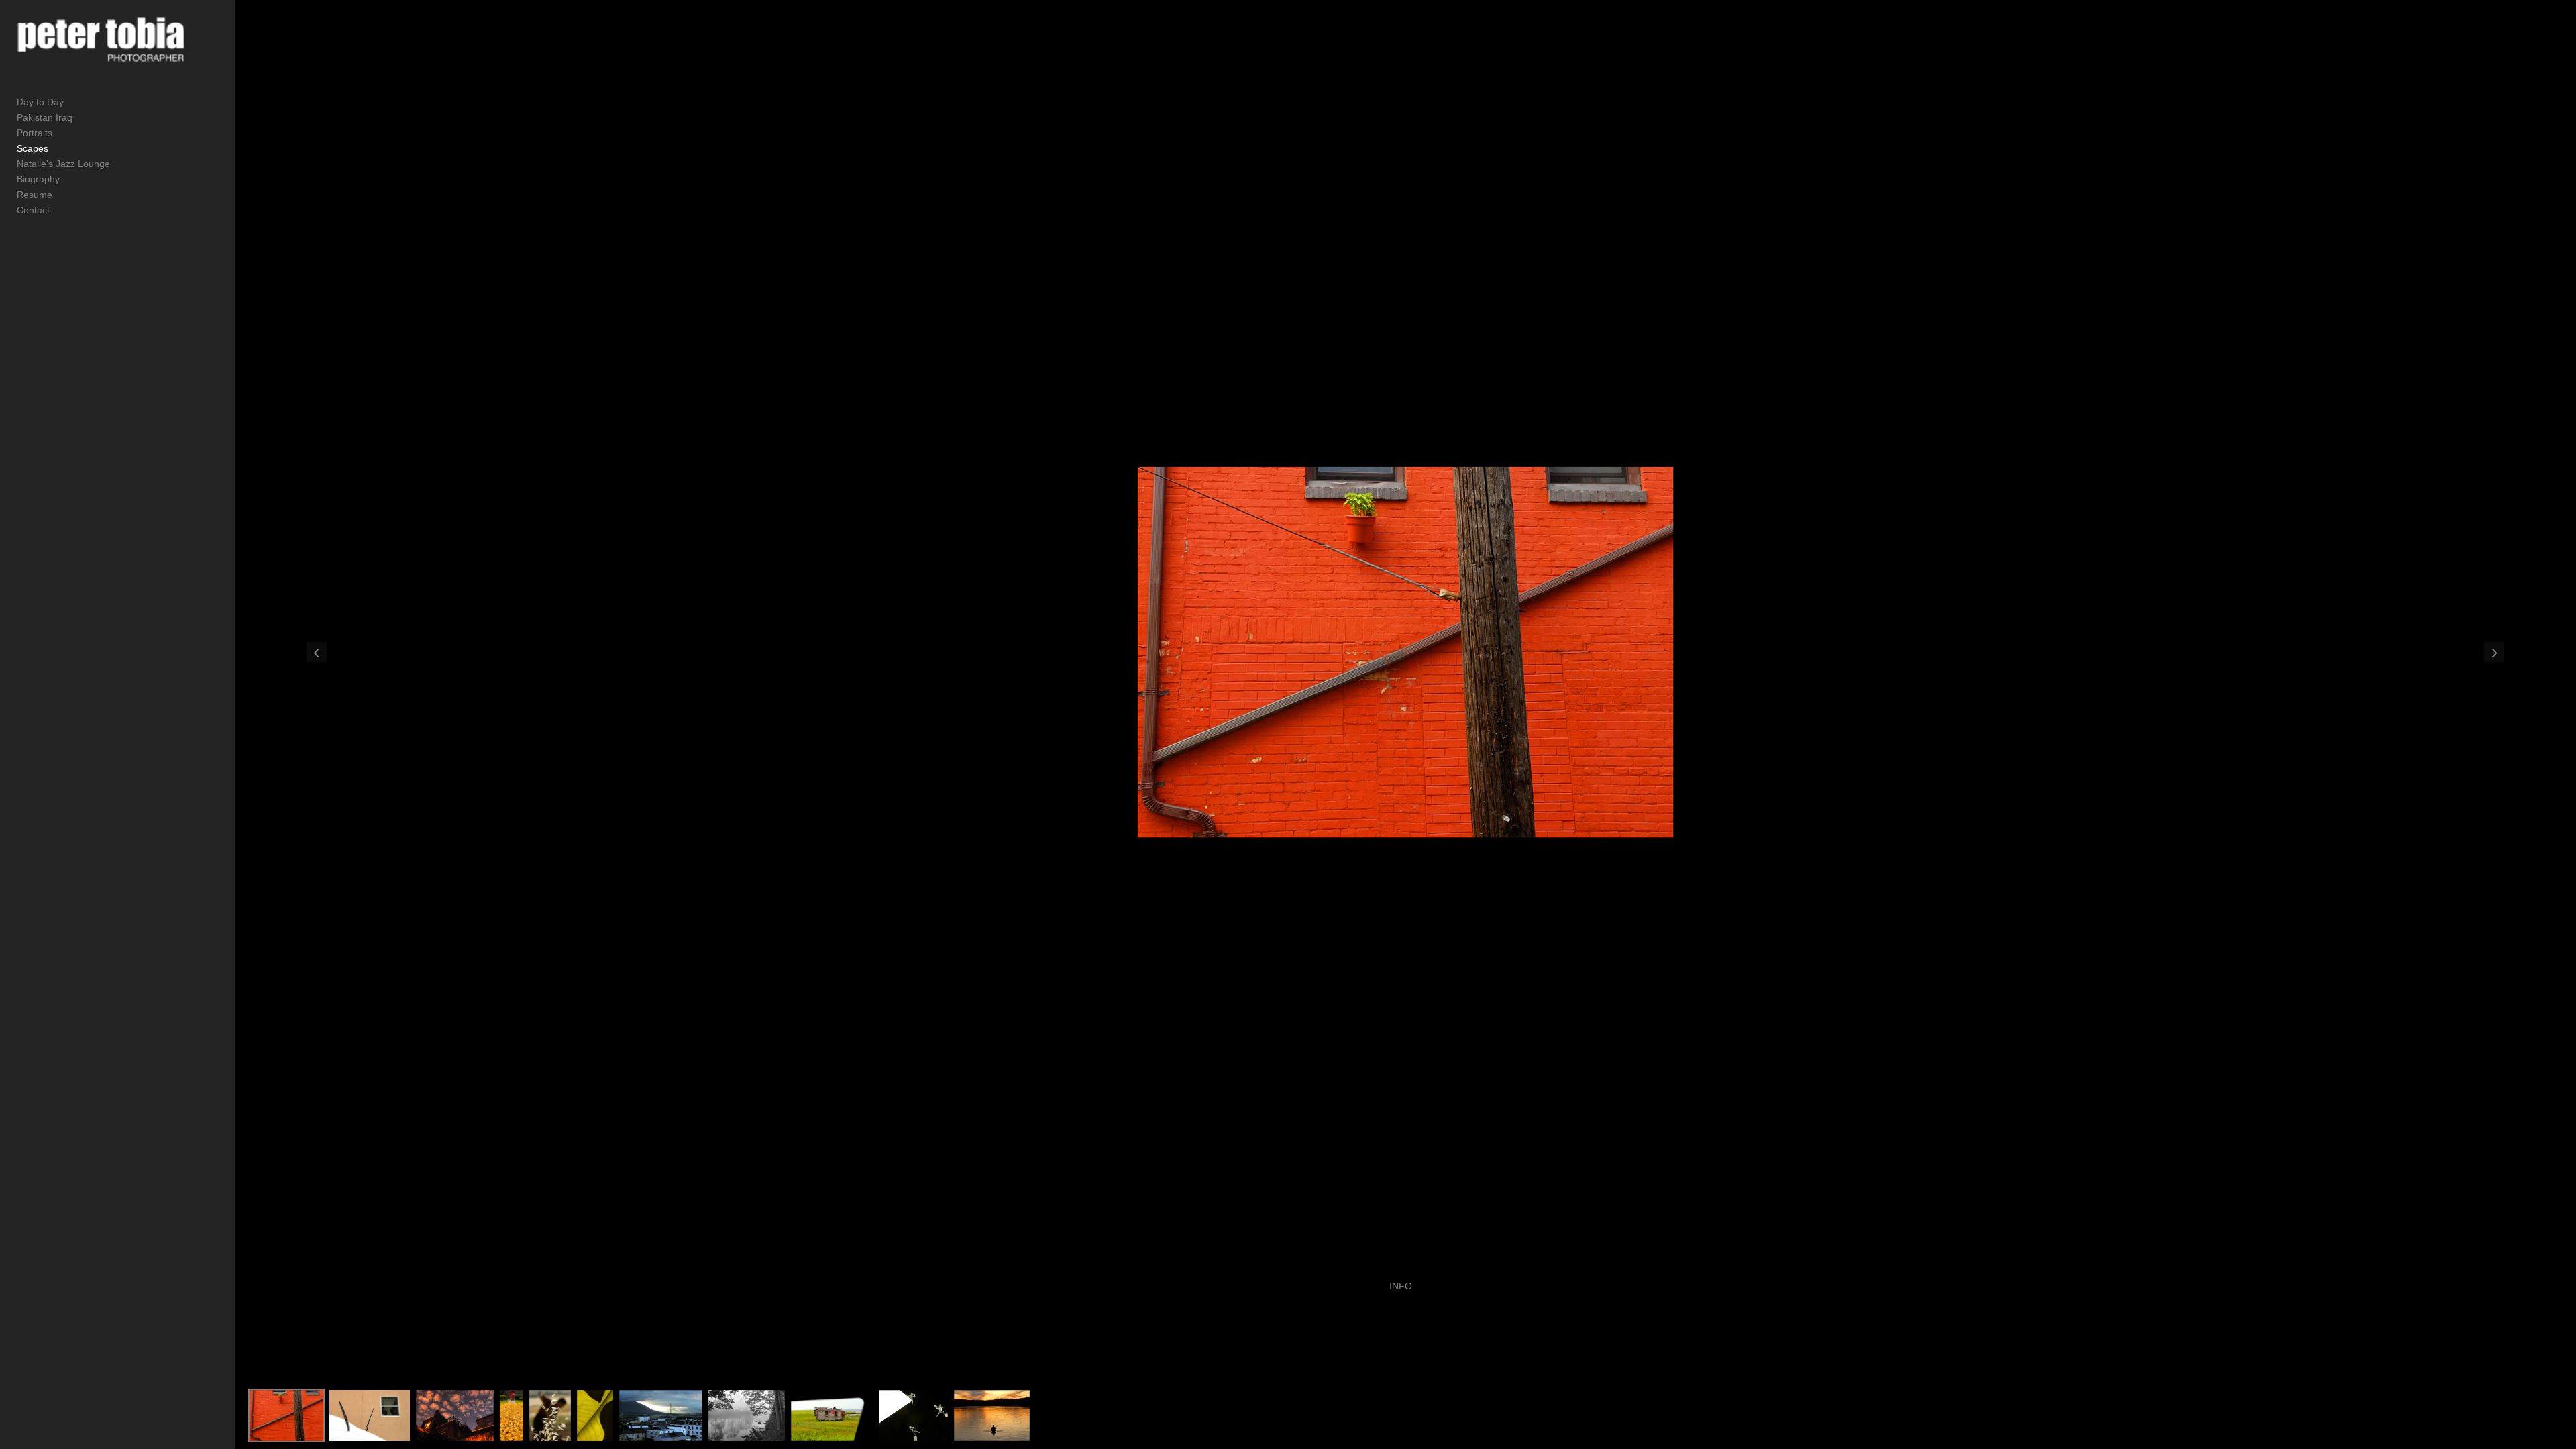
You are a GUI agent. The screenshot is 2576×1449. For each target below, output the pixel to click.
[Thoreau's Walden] (992, 1415)
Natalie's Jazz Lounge (63, 164)
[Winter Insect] (370, 1415)
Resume (35, 195)
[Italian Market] (286, 1415)
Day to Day (40, 102)
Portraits (35, 133)
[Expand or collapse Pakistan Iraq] (82, 117)
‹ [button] (316, 652)
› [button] (2494, 652)
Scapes (33, 148)
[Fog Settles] (747, 1415)
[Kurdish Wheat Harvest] (550, 1415)
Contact (33, 210)
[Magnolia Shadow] (595, 1415)
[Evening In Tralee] (661, 1415)
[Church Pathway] (512, 1415)
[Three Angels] (913, 1415)
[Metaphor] (832, 1415)
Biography (38, 179)
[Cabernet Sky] (455, 1415)
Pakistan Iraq (45, 117)
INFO (1401, 1286)
